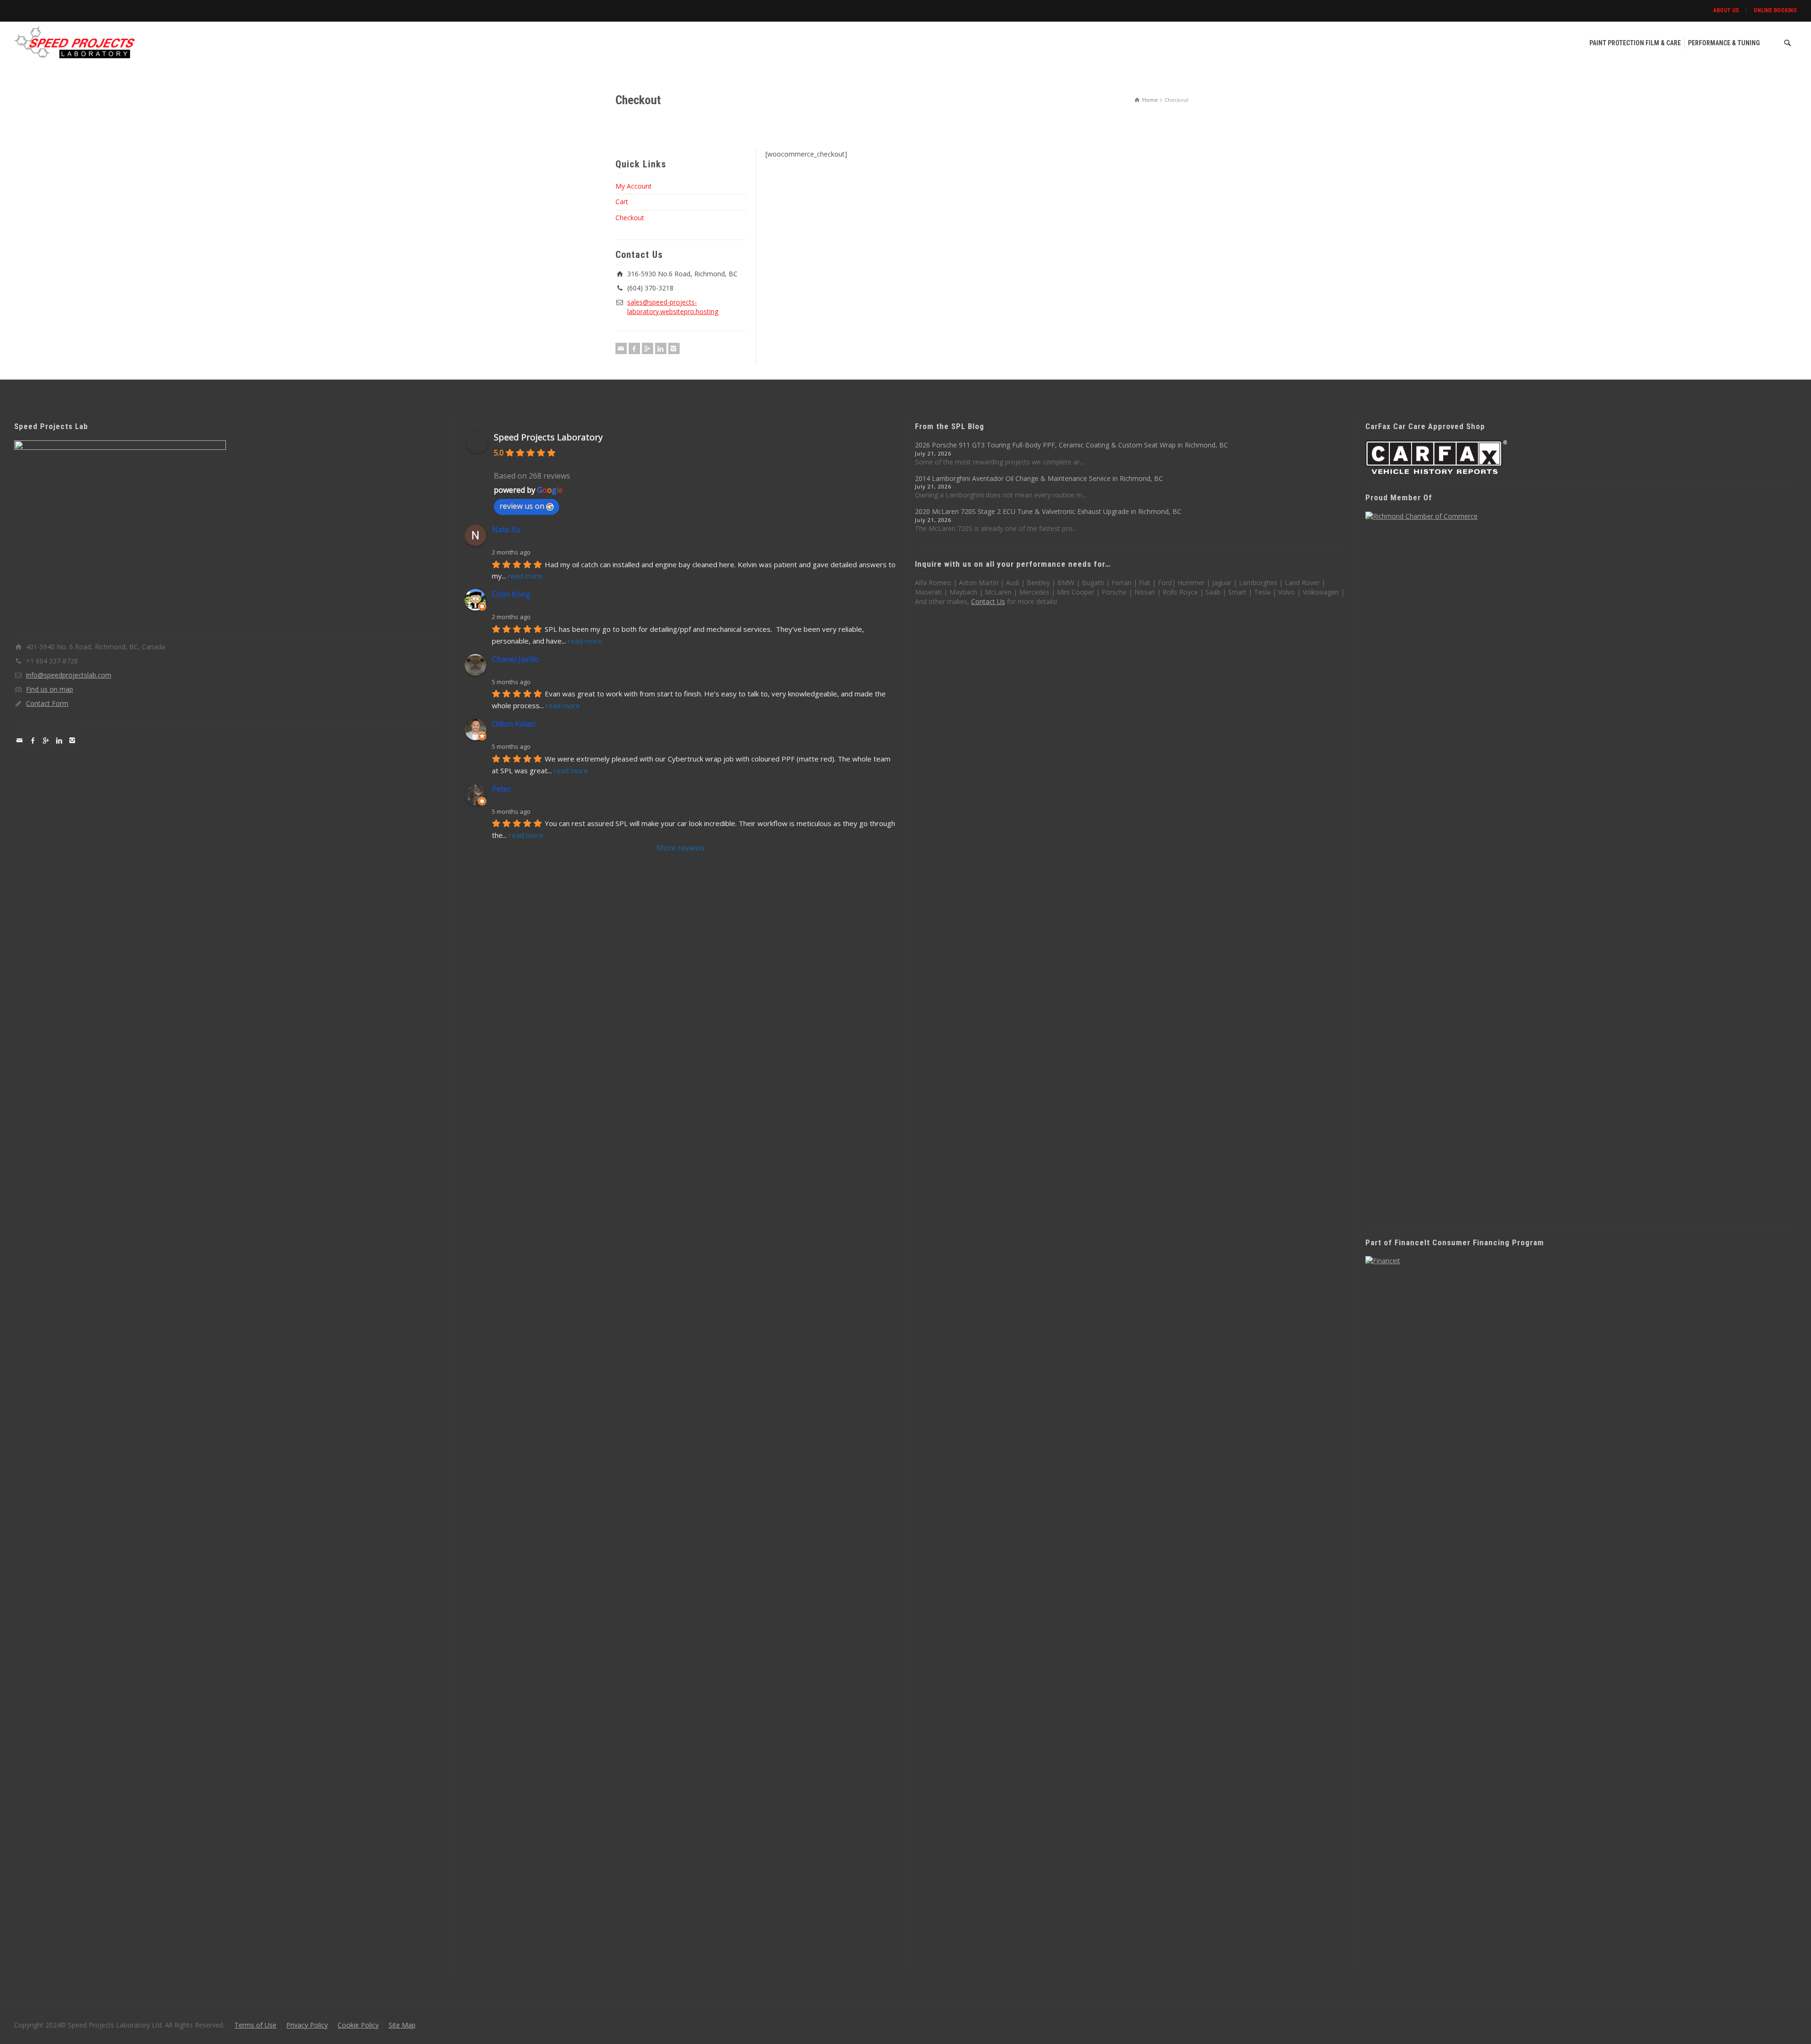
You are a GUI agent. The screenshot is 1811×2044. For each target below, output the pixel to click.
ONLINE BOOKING (1775, 10)
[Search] (1787, 43)
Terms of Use (255, 2025)
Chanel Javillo (515, 659)
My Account (634, 186)
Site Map (402, 2025)
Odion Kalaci (514, 724)
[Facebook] (634, 348)
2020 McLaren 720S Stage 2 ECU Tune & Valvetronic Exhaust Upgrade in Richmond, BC (1048, 511)
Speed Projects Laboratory (548, 437)
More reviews (681, 848)
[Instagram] (674, 348)
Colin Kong (511, 594)
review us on (522, 506)
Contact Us (988, 601)
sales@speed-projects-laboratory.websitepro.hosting (673, 307)
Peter (502, 789)
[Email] (621, 348)
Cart (622, 202)
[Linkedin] (661, 348)
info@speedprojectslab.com (69, 675)
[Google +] (648, 348)
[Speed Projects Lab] (75, 42)
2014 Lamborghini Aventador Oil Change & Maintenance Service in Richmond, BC (1039, 478)
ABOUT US (1726, 10)
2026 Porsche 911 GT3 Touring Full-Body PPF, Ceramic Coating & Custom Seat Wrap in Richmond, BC (1072, 445)
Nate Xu (506, 530)
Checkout (630, 218)
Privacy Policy (307, 2025)
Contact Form (47, 703)
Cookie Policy (358, 2025)
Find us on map (50, 689)
